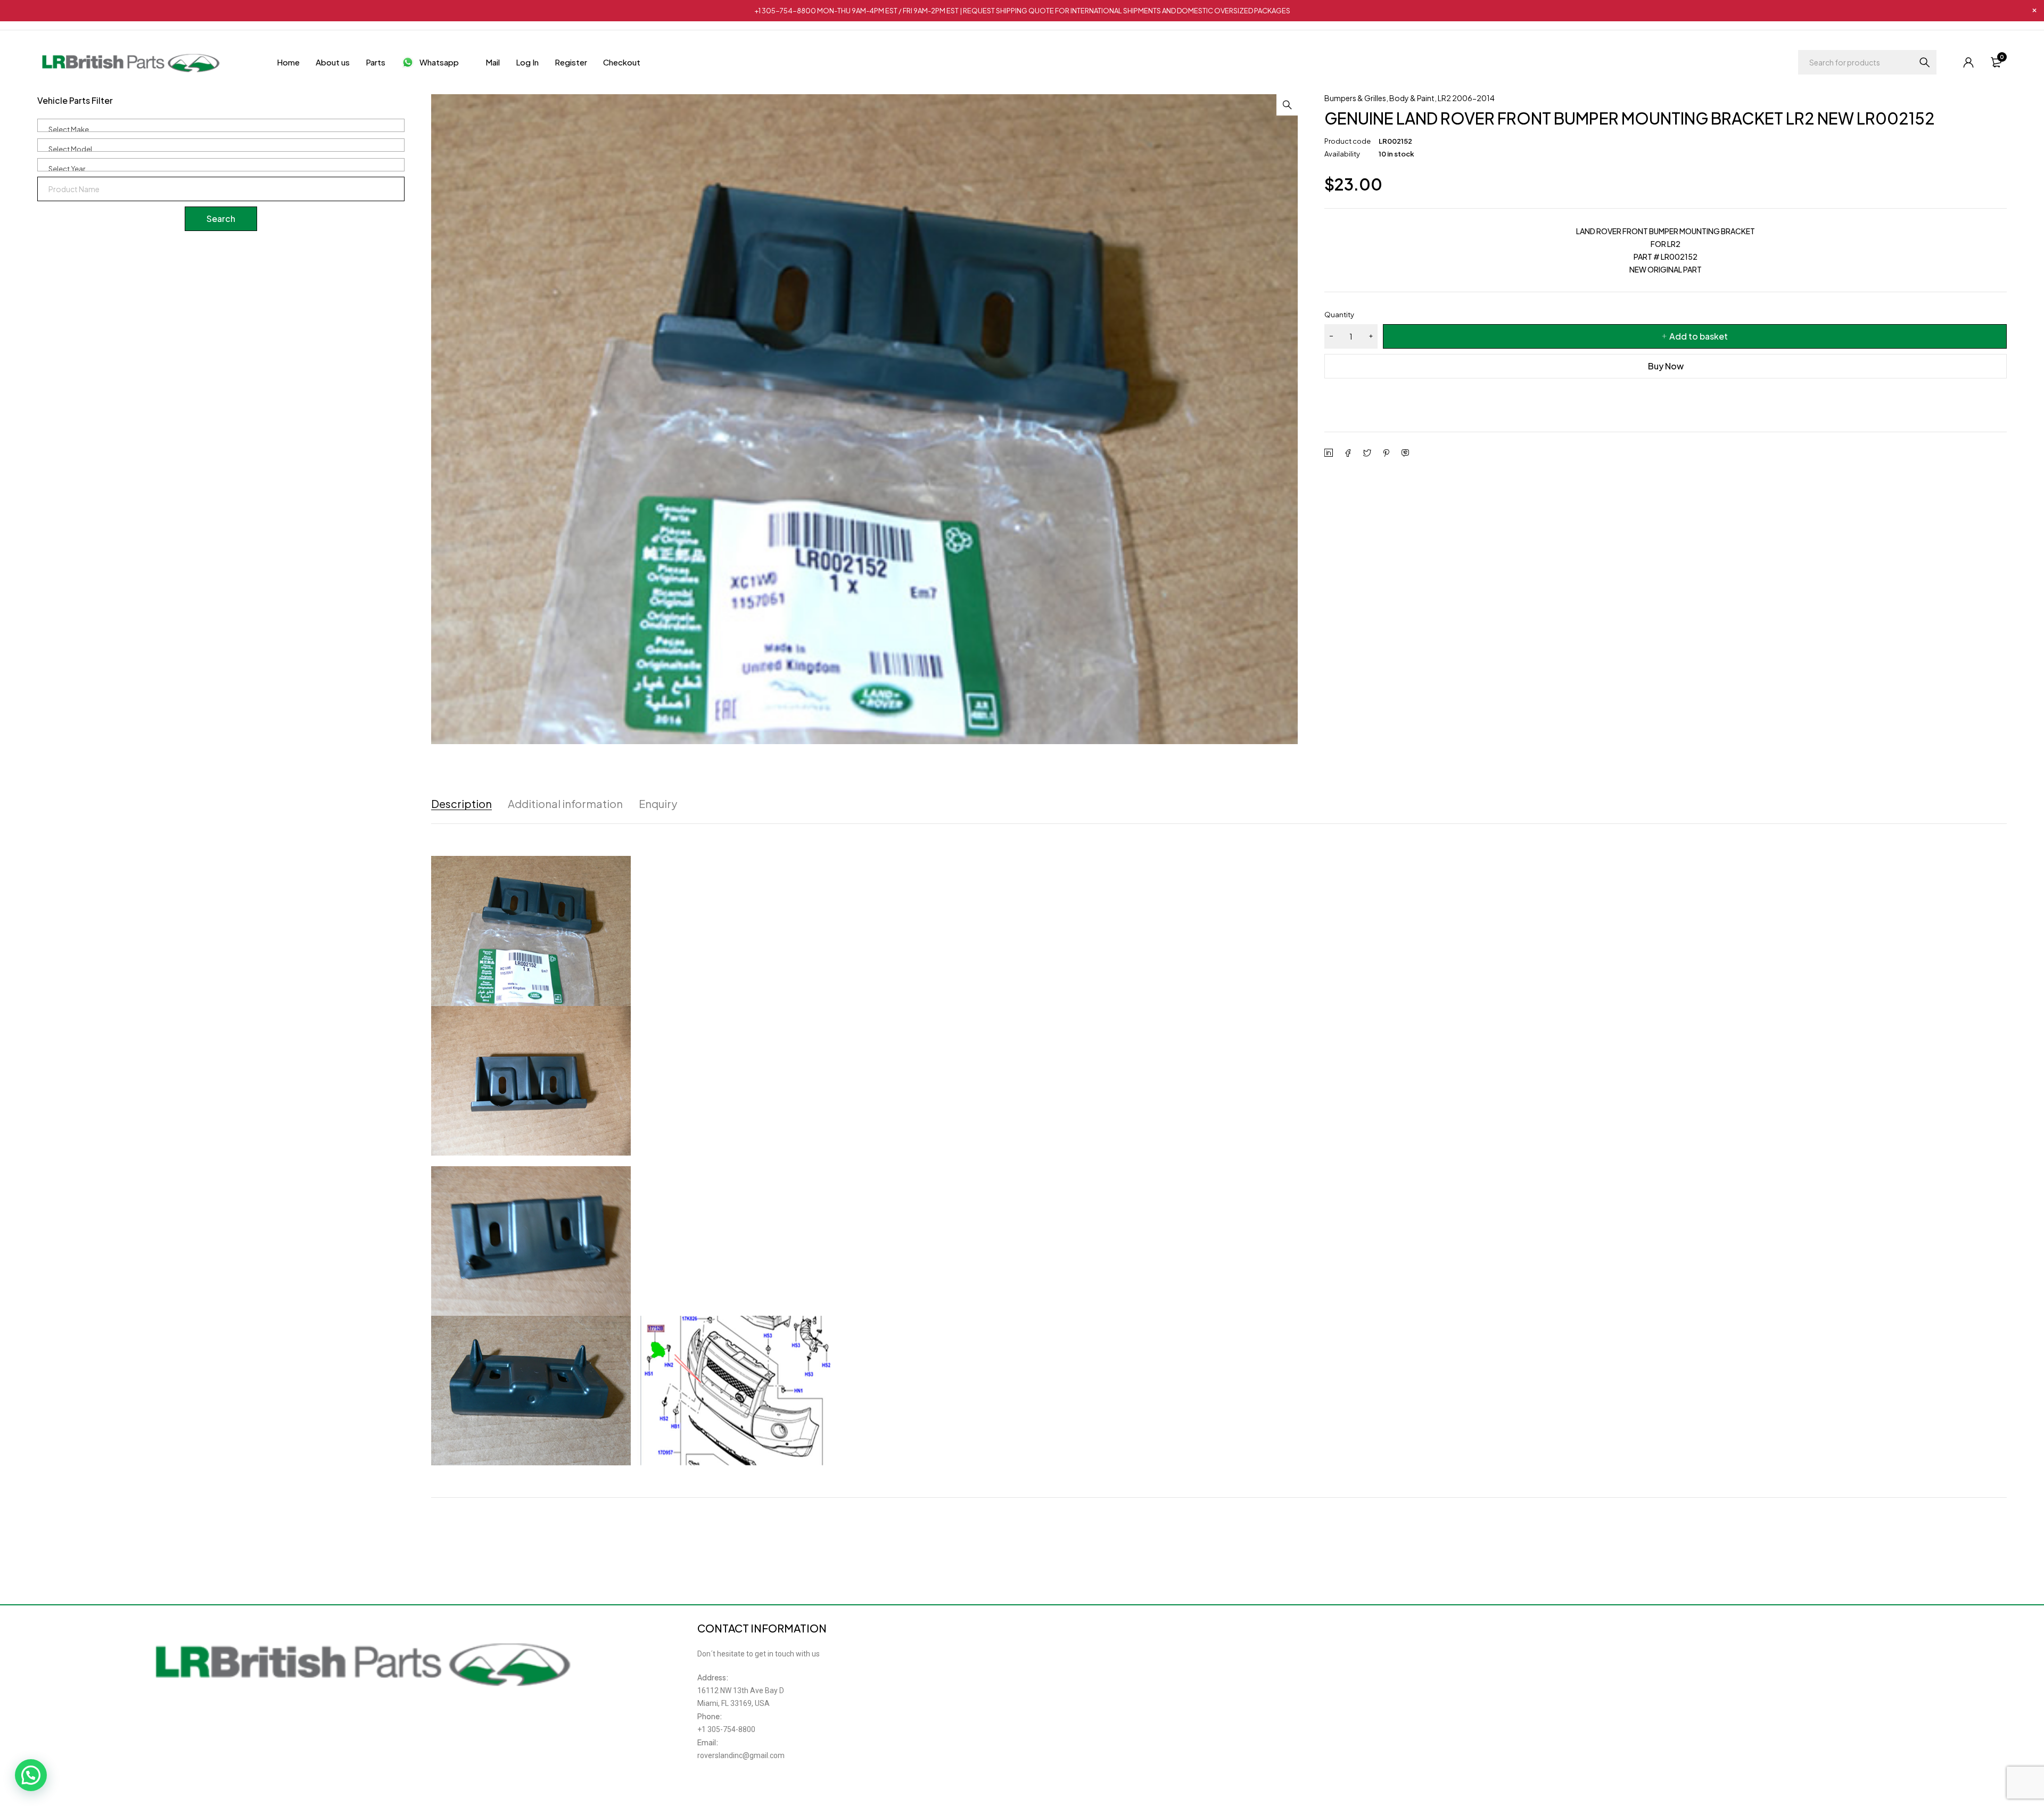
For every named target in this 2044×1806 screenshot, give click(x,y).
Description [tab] (461, 804)
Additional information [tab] (565, 804)
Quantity (1339, 315)
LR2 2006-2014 (1466, 98)
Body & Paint (1412, 98)
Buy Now (1666, 366)
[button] (1287, 105)
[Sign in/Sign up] (1968, 62)
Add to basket (1699, 336)
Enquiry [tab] (658, 804)
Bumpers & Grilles (1355, 98)
